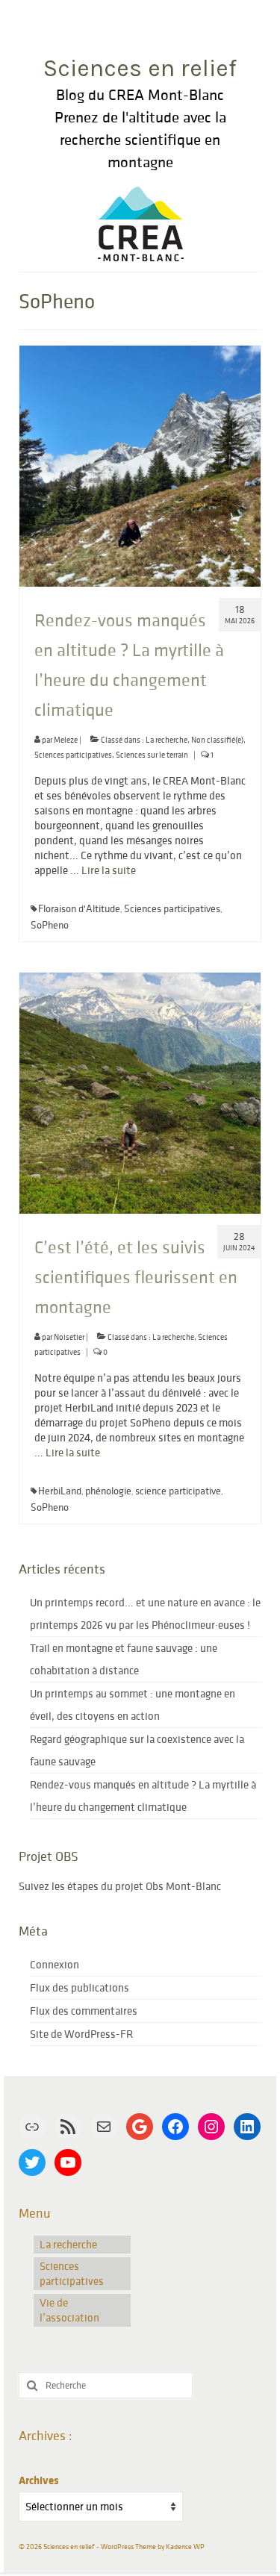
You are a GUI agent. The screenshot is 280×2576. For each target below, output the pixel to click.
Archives (38, 2480)
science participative (178, 1491)
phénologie (108, 1491)
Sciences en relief (140, 68)
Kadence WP (185, 2547)
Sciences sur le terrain (152, 755)
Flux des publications (80, 1987)
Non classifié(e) (217, 740)
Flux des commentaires (84, 2011)
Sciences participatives (73, 755)
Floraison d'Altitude (79, 908)
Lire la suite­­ (109, 870)
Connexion (55, 1964)
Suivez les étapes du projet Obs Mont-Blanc (120, 1886)
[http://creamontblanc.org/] (140, 220)
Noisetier (69, 1337)
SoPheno (50, 925)
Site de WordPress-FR (81, 2034)
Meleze (66, 740)
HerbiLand (60, 1491)
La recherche (167, 740)
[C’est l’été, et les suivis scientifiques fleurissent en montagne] (140, 1092)
